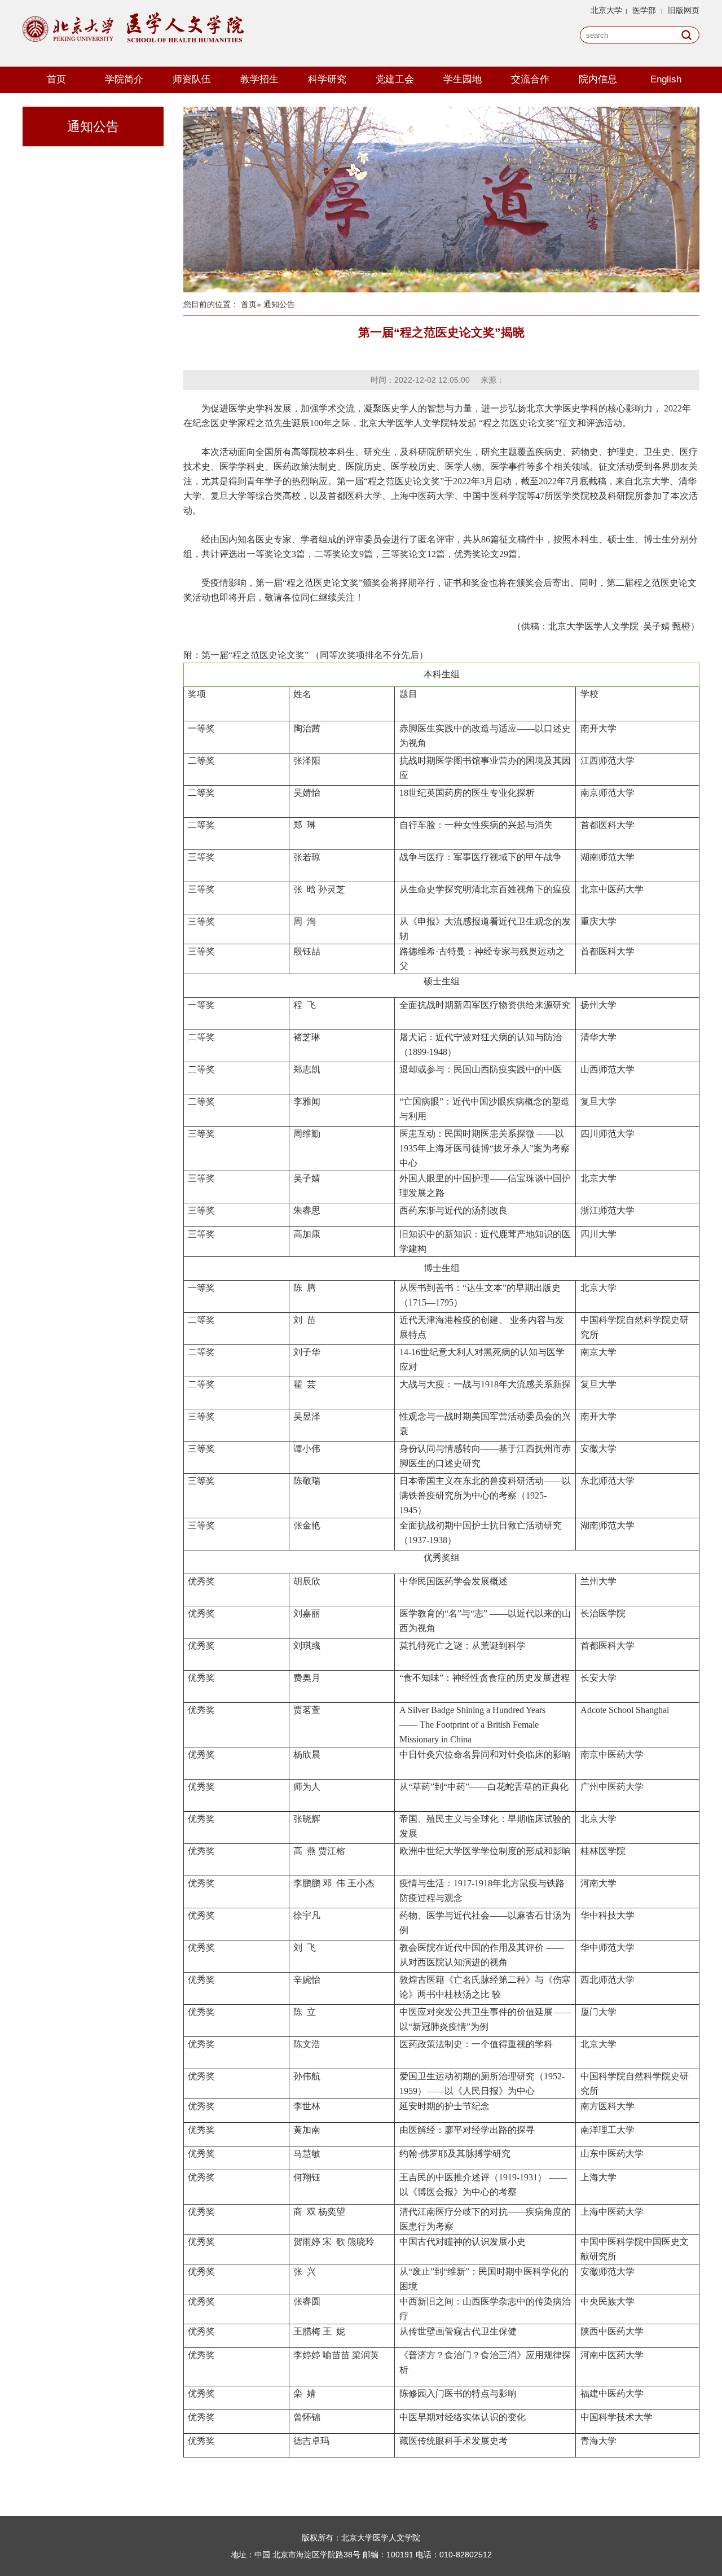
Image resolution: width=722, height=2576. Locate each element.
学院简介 (124, 79)
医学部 (644, 10)
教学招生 (259, 79)
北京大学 (606, 10)
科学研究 (327, 79)
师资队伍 (192, 79)
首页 (56, 79)
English (666, 79)
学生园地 (463, 79)
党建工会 (395, 79)
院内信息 (598, 79)
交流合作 (530, 79)
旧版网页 (684, 10)
